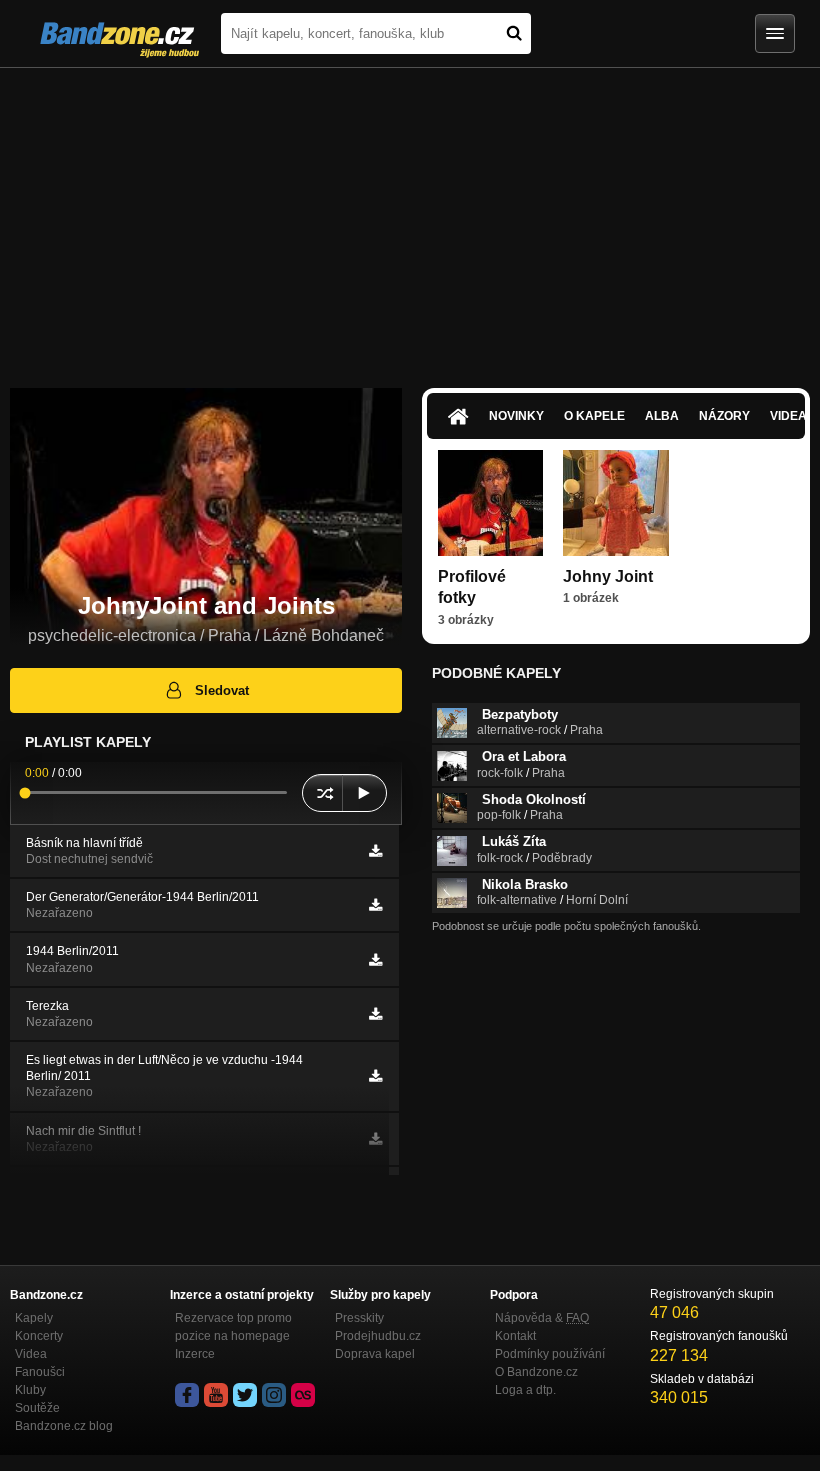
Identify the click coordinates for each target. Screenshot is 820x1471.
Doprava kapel (375, 1354)
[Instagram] (274, 1395)
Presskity (359, 1318)
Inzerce (195, 1354)
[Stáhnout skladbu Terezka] (375, 1014)
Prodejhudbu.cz (378, 1336)
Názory (724, 416)
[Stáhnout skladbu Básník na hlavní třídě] (375, 851)
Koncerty (39, 1336)
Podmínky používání (550, 1354)
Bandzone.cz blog (64, 1426)
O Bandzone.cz (536, 1372)
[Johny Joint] (615, 502)
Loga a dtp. (525, 1390)
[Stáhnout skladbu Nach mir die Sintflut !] (375, 1139)
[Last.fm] (303, 1395)
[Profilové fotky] (490, 502)
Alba (662, 416)
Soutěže (37, 1408)
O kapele (594, 416)
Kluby (30, 1390)
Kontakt (515, 1336)
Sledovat (222, 690)
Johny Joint (608, 576)
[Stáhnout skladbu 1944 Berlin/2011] (375, 960)
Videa (31, 1354)
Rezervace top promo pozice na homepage (233, 1327)
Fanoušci (40, 1372)
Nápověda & (542, 1318)
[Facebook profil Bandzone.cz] (187, 1395)
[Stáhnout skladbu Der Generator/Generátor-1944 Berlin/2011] (375, 905)
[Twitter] (245, 1395)
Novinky (516, 416)
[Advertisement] (410, 218)
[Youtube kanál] (216, 1395)
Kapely (34, 1318)
